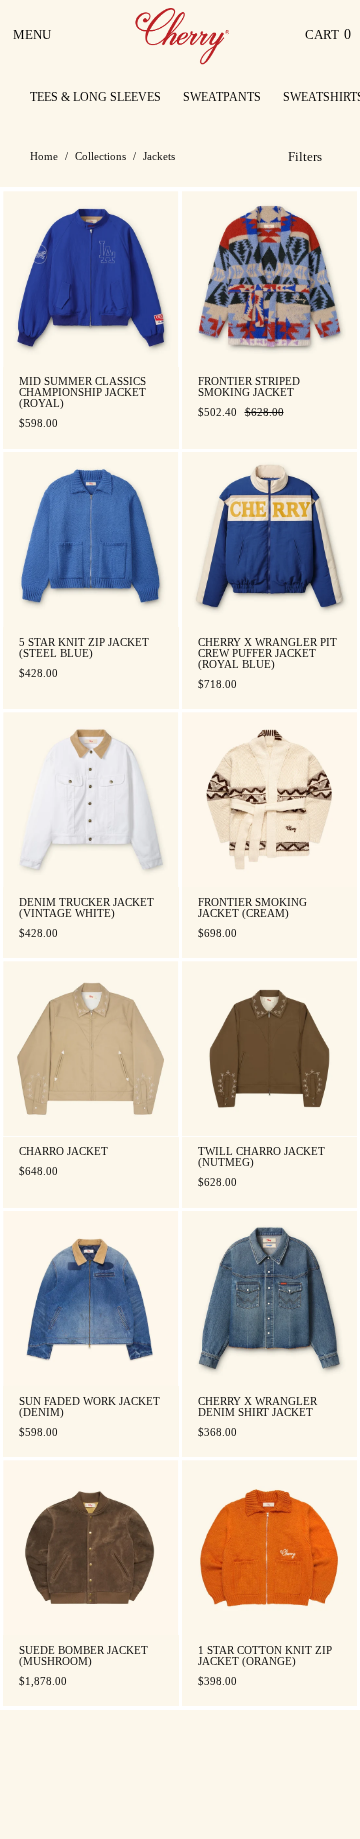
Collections (100, 156)
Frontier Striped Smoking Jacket (249, 387)
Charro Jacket (63, 1151)
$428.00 (38, 673)
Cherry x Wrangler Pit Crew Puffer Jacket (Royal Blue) (267, 653)
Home (44, 156)
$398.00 (217, 1681)
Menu (33, 42)
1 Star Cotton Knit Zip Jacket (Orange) (265, 1656)
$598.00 (38, 423)
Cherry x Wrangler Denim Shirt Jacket (257, 1407)
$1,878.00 (43, 1681)
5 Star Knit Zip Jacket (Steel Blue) (84, 648)
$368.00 (217, 1432)
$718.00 (217, 684)
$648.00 (38, 1171)
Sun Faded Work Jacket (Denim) (89, 1407)
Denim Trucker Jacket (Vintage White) (86, 908)
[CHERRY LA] (184, 35)
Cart (328, 39)
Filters (305, 156)
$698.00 (217, 933)
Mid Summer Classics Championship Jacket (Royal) (82, 392)
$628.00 (217, 1182)
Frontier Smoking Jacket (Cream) (252, 908)
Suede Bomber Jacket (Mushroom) (83, 1656)
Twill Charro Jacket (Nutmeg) (261, 1157)
